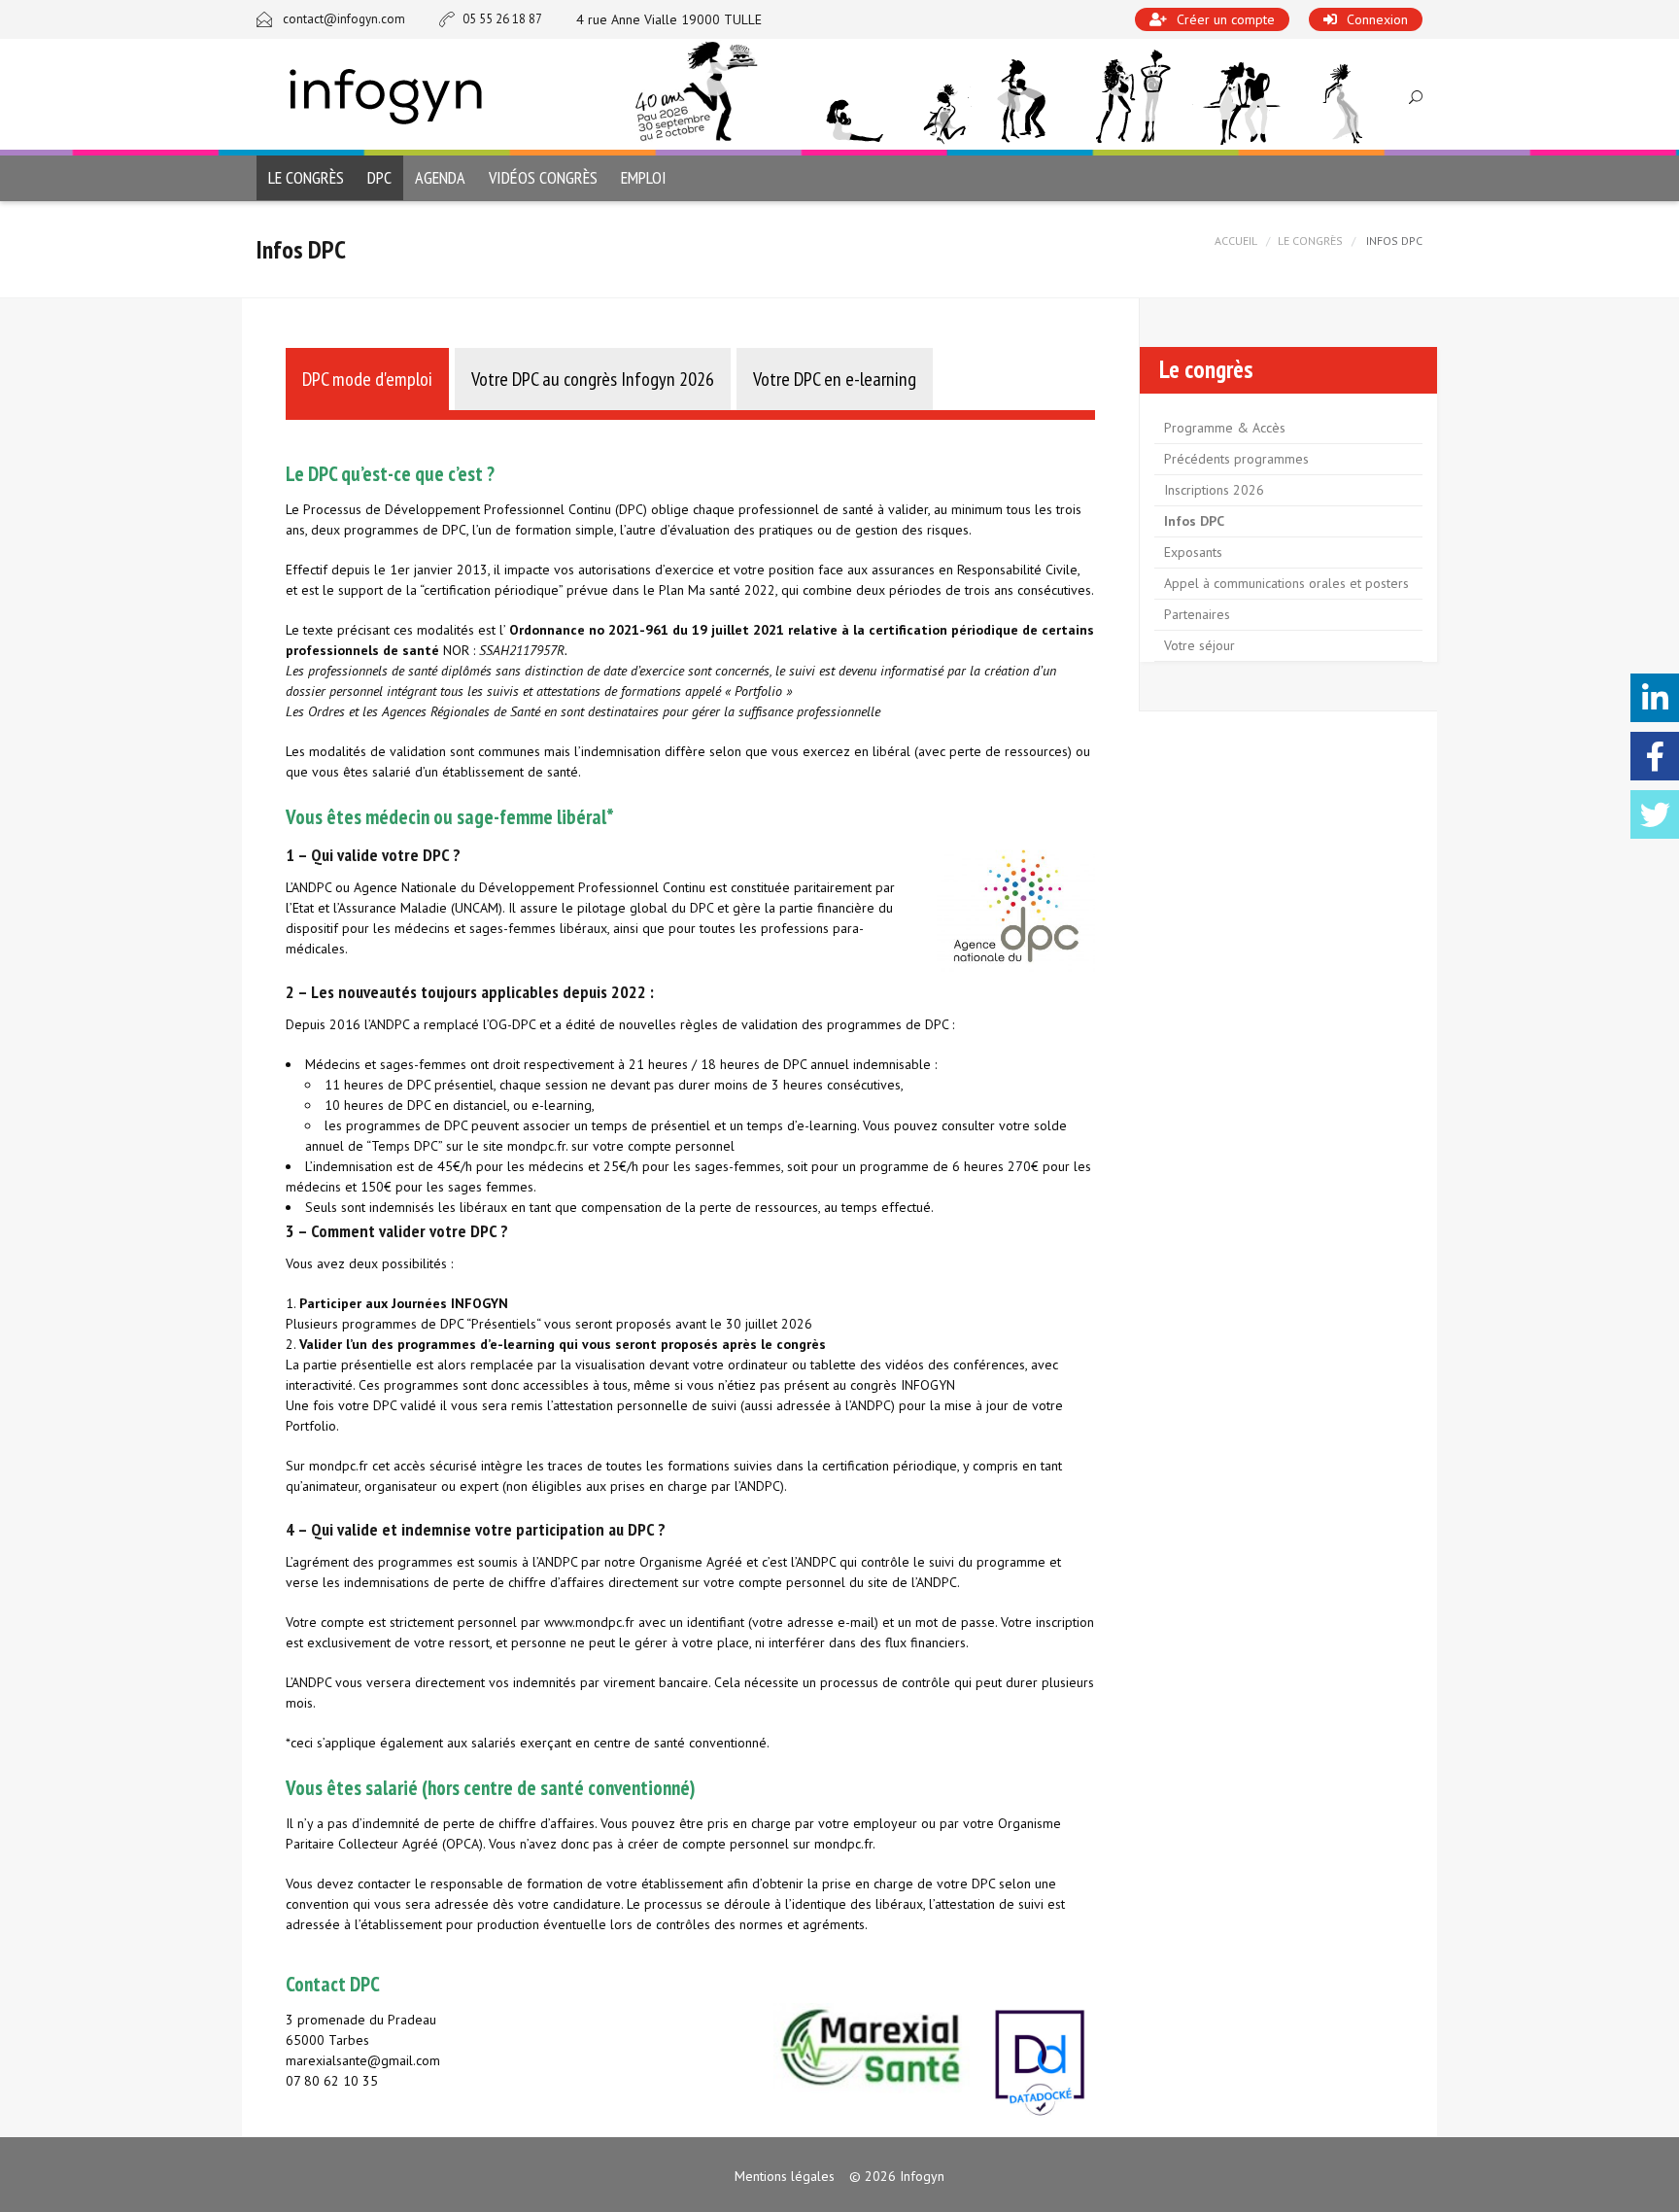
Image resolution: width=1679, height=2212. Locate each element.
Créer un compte (1226, 19)
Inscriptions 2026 (1214, 490)
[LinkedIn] (1655, 698)
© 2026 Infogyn (897, 2176)
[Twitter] (1655, 814)
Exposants (1193, 552)
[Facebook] (1655, 756)
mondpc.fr (536, 1146)
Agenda (440, 177)
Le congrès (306, 177)
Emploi (644, 177)
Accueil (1236, 241)
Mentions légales (785, 2176)
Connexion (1377, 19)
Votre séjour (1199, 645)
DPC (379, 177)
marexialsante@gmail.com (363, 2060)
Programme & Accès (1225, 428)
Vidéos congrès (543, 177)
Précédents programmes (1236, 459)
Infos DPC (1194, 521)
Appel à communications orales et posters (1286, 583)
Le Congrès (1310, 241)
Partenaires (1197, 614)
